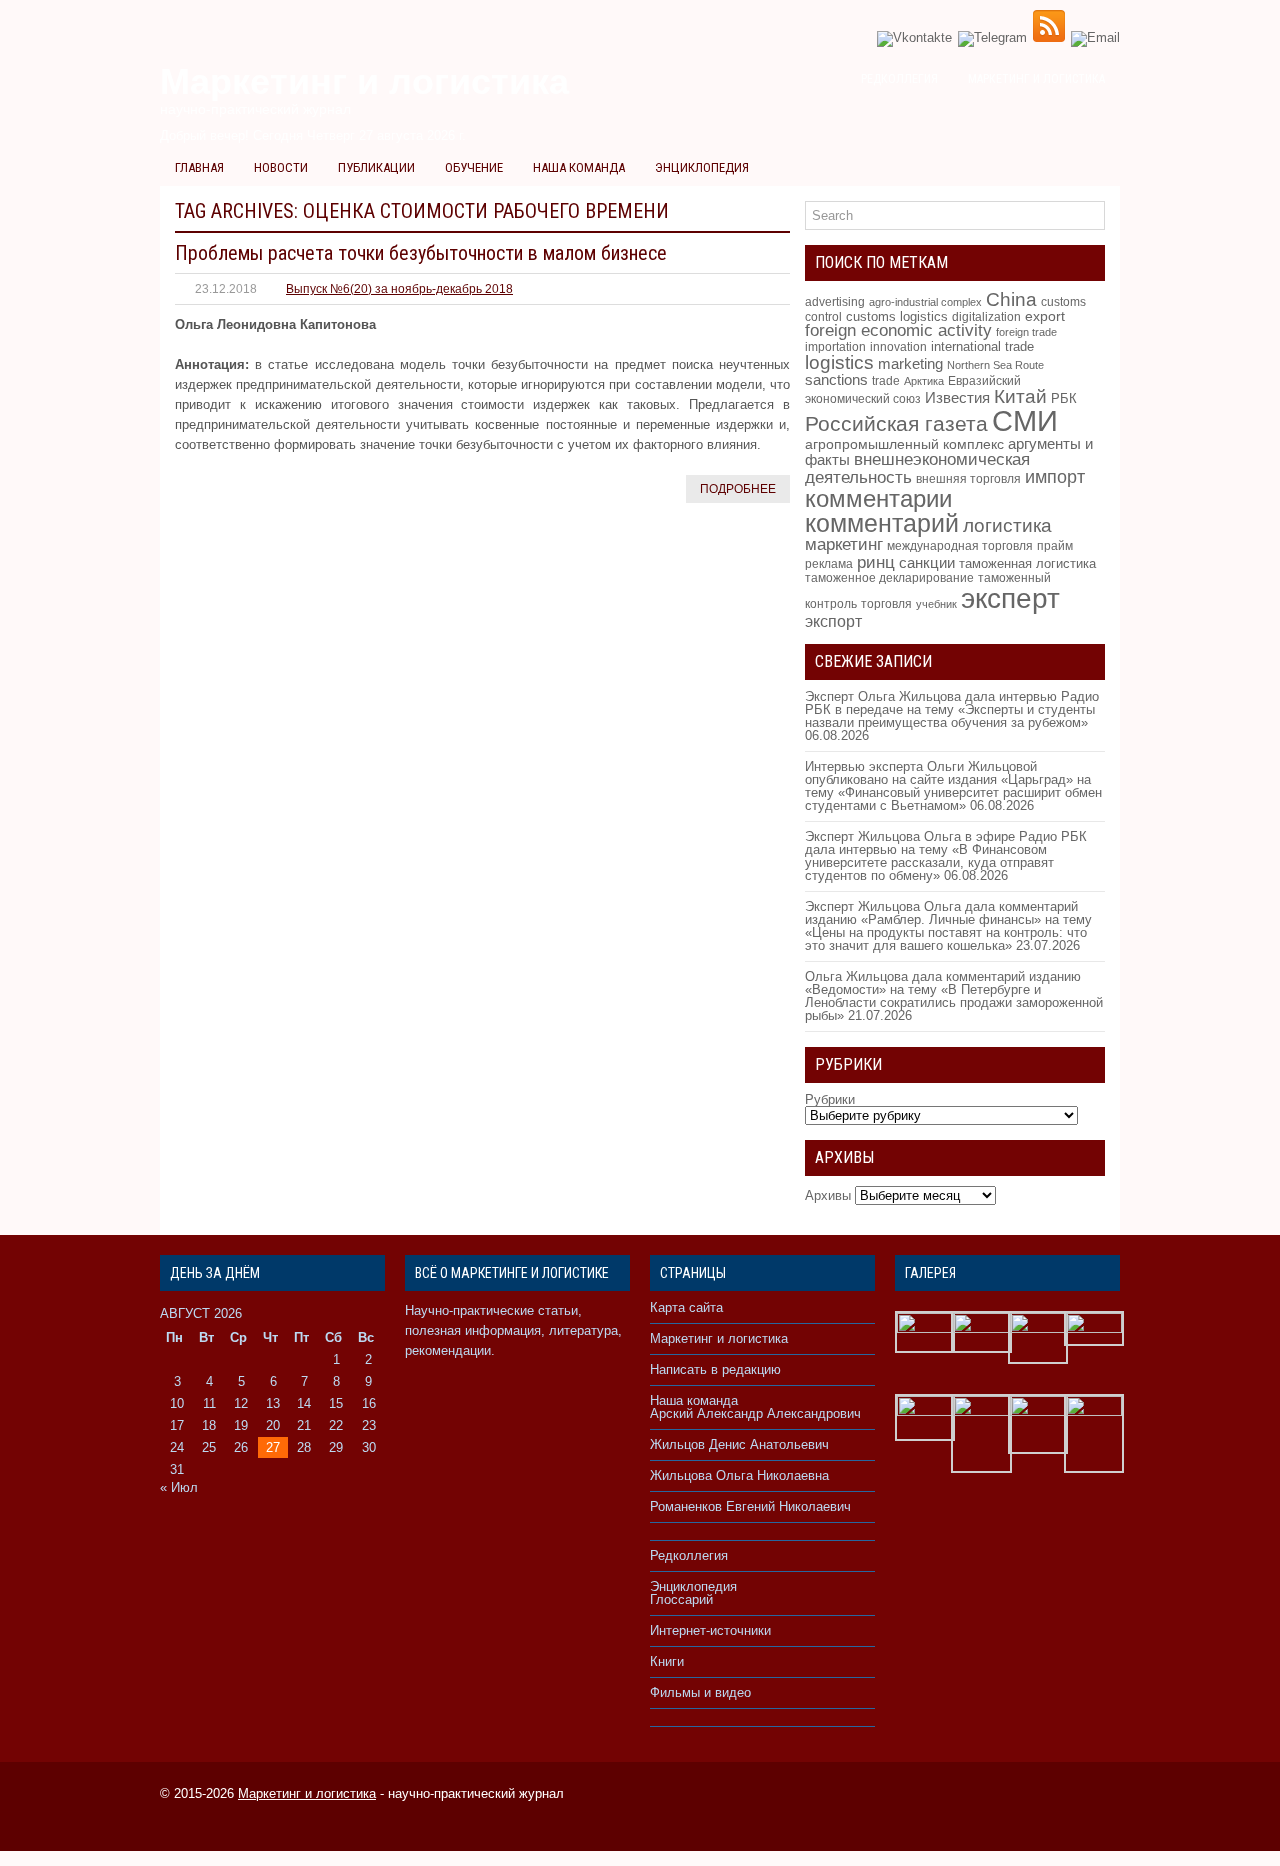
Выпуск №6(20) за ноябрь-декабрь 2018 (399, 289)
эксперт (1010, 598)
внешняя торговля (968, 478)
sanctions (836, 380)
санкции (927, 563)
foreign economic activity (898, 330)
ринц (876, 562)
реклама (829, 564)
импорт (1055, 476)
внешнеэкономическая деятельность (917, 468)
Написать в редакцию (715, 1369)
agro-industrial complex (925, 302)
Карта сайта (686, 1307)
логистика (1007, 525)
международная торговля (960, 546)
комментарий (882, 523)
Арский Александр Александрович (755, 1413)
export (1045, 316)
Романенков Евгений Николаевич (750, 1506)
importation (835, 346)
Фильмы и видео (700, 1692)
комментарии (878, 498)
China (1011, 299)
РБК (1064, 398)
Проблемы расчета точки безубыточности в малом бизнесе (421, 253)
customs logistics (897, 316)
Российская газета (896, 423)
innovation (898, 347)
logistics (839, 362)
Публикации (376, 167)
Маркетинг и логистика (1036, 79)
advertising (835, 302)
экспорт (833, 621)
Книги (667, 1661)
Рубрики (830, 1099)
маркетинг (844, 544)
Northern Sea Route (995, 365)
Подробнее (738, 489)
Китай (1020, 396)
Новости (281, 167)
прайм (1055, 546)
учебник (936, 604)
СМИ (1025, 420)
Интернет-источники (710, 1630)
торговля (886, 603)
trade (886, 381)
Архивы (828, 1195)
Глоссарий (681, 1599)
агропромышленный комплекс (904, 444)
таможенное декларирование (889, 578)
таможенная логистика (1027, 563)
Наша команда (579, 167)
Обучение (474, 167)
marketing (910, 363)
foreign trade (1026, 332)
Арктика (924, 381)
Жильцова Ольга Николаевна (739, 1475)
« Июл (179, 1487)
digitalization (986, 316)
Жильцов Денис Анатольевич (739, 1444)
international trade (982, 346)
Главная (199, 167)
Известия (957, 398)
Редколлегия (899, 79)
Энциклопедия (702, 167)
